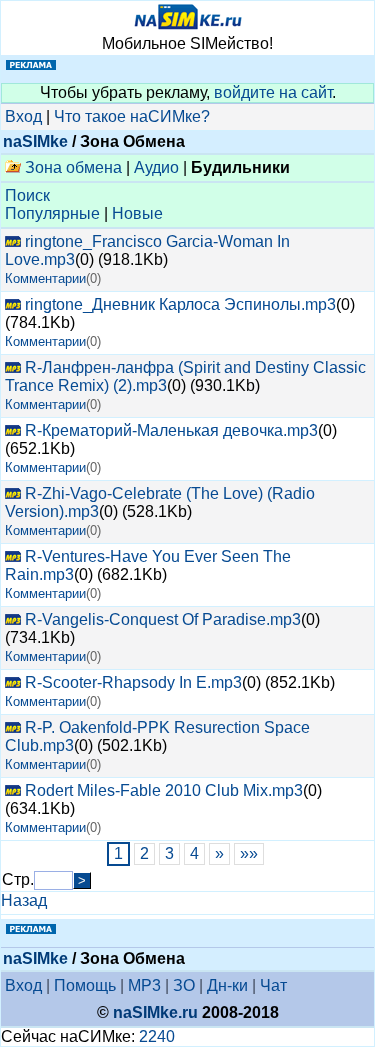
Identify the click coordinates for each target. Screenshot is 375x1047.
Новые (137, 213)
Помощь (85, 985)
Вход (23, 116)
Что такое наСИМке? (132, 116)
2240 (157, 1036)
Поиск (27, 195)
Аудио (156, 167)
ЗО (184, 985)
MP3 (144, 985)
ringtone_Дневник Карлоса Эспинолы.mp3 (180, 304)
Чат (273, 985)
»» (249, 853)
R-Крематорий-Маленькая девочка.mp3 (171, 430)
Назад (24, 900)
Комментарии (45, 278)
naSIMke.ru (155, 1012)
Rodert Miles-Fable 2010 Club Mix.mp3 (164, 790)
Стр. (18, 879)
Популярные (52, 213)
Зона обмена (71, 167)
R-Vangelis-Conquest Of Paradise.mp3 (163, 619)
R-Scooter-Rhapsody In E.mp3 (133, 682)
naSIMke (35, 141)
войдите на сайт (273, 92)
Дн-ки (227, 985)
